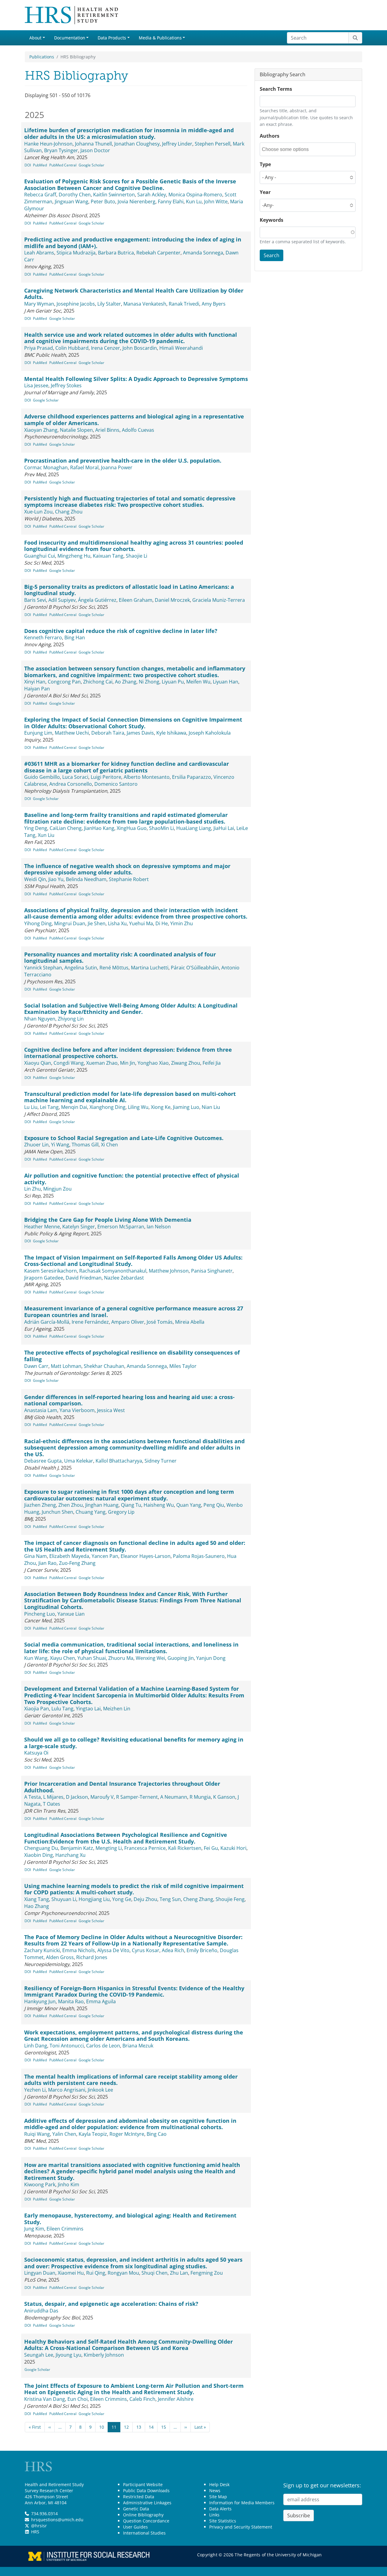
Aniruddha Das (41, 2311)
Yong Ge (122, 1899)
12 (126, 2427)
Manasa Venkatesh (145, 304)
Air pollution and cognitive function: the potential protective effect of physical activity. (132, 1179)
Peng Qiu (214, 1505)
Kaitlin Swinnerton (114, 195)
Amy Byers (214, 304)
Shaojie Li (137, 556)
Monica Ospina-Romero (195, 195)
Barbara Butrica (116, 253)
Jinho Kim (68, 2184)
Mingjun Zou (57, 1189)
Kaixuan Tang (108, 556)
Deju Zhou (145, 1899)
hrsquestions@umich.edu (57, 2520)
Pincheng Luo (40, 1614)
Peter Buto (103, 202)
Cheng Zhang (198, 1899)
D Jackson (77, 1797)
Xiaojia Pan (37, 1709)
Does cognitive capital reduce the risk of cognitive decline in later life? (121, 631)
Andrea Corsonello (71, 784)
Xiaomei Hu (71, 2273)
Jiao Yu (56, 879)
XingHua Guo (132, 828)
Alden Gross (60, 1957)
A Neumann (174, 1797)
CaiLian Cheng (66, 828)
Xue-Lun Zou (38, 512)
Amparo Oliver (128, 1322)
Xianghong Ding (107, 1107)
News (215, 2491)
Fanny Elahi (171, 202)
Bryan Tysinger (61, 150)
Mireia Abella (190, 1322)
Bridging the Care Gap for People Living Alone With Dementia (108, 1220)
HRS (35, 2532)
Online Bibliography (143, 2515)
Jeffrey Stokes (66, 385)
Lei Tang (49, 1107)
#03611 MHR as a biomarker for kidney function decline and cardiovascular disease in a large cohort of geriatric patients (127, 767)
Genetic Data (136, 2509)
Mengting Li (109, 1848)
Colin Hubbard (72, 348)
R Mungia (200, 1797)
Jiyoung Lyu (68, 2355)
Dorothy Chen (75, 195)
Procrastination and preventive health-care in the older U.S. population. (123, 460)
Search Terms (276, 89)
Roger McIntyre (127, 2134)
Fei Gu (211, 1848)
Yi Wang (60, 1145)
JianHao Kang (99, 828)
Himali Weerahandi (181, 348)
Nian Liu (211, 1107)
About (35, 38)
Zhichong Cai (98, 682)
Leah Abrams (39, 253)
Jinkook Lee (100, 2090)
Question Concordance (146, 2521)
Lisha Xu (117, 923)
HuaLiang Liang (194, 828)
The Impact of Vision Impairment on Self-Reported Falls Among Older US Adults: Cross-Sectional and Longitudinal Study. (133, 1261)
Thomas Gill (85, 1145)
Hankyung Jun (40, 2001)
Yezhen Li (35, 2090)
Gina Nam (36, 1556)
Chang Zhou (69, 512)
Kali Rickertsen (185, 1848)
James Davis (140, 733)
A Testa (33, 1797)
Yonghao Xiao (153, 1063)
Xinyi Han (35, 682)
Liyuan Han (226, 682)
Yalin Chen (64, 2134)
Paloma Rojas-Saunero (199, 1556)
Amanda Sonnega (203, 253)
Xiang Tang (37, 1899)
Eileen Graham (136, 600)
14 (151, 2427)
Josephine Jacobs (76, 304)
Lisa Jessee (36, 385)
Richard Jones (92, 1957)
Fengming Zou (207, 2273)
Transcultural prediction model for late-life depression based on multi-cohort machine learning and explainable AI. (130, 1097)
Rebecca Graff (40, 195)
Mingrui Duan (70, 923)
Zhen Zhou (71, 1505)
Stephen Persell (213, 144)
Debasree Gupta (43, 1461)
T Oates (52, 1804)
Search (272, 255)
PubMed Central (63, 165)
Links (214, 2515)
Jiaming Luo (186, 1107)
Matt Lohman (66, 1366)
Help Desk (219, 2484)
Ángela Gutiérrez (97, 600)
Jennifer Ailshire (176, 2399)
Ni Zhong (149, 682)
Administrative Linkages (147, 2503)
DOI (28, 165)
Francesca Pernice (145, 1848)
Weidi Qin (35, 879)
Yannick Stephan (43, 968)
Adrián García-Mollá (47, 1322)
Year (265, 192)
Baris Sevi (35, 600)
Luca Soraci (75, 777)
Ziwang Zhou (186, 1063)
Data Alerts (220, 2509)
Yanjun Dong (211, 1658)
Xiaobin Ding (39, 1855)
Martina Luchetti (150, 968)
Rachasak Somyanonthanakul (113, 1271)
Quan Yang (189, 1505)
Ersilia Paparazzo (192, 777)
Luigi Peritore (106, 777)
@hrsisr (39, 2526)
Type (265, 164)
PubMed (40, 165)
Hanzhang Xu (70, 1855)
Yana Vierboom (77, 1410)
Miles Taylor (183, 1366)
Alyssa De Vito (113, 1950)
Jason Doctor (95, 150)
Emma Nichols (79, 1950)
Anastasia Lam (41, 1410)
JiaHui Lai (224, 828)
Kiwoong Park (40, 2184)
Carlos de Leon (103, 2046)
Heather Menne (42, 1227)
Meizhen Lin (117, 1709)
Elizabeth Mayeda (69, 1556)
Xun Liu (46, 835)
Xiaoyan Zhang (41, 430)
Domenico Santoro (116, 784)
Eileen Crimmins (65, 2229)
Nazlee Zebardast (124, 1278)
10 (102, 2427)
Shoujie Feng (230, 1899)
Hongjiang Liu (94, 1899)
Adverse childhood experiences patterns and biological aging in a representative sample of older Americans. (134, 420)
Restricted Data (139, 2497)
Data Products (112, 38)
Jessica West (111, 1410)
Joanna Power (117, 467)
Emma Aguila (101, 2001)
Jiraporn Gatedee (44, 1278)
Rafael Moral (84, 467)
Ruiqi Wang (37, 2134)
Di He (162, 923)
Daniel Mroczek (172, 600)
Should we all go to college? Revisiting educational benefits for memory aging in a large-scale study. (134, 1743)
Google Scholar (91, 165)
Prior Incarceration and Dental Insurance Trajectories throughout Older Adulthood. (122, 1787)
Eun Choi (78, 2399)
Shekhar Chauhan (104, 1366)
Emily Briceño (202, 1950)
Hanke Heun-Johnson (48, 144)
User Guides (135, 2527)
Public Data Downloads (146, 2491)
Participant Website (143, 2484)
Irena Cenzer (106, 348)
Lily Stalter (109, 304)
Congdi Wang (69, 1063)
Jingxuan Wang (72, 202)
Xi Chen (109, 1145)
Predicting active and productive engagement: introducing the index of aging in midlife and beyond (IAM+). (133, 243)
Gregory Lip (121, 1512)
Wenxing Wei (150, 1658)
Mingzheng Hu (74, 556)
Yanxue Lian (71, 1614)
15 (164, 2427)
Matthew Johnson (169, 1271)
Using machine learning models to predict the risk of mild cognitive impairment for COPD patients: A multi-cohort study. (134, 1889)
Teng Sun (170, 1899)
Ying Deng (36, 828)
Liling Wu (138, 1107)
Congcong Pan (64, 682)
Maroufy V (102, 1797)
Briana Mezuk (138, 2046)
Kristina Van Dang (45, 2399)
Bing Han (75, 637)
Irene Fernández (90, 1322)
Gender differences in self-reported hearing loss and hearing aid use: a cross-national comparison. (129, 1400)
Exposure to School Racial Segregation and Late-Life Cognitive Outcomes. (124, 1138)
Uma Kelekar (79, 1461)
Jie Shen (97, 923)
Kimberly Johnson (104, 2355)
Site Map (218, 2497)
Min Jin (128, 1063)
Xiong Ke (161, 1107)
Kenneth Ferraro (43, 637)
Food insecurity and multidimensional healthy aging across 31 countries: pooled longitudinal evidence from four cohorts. (134, 546)
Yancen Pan (105, 1556)
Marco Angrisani (67, 2090)
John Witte (216, 202)
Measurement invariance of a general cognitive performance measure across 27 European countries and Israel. (134, 1312)
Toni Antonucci (67, 2046)
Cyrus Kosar (146, 1950)
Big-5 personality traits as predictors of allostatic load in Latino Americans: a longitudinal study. (129, 590)
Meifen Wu (198, 682)
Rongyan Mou (123, 2273)
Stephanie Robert (129, 879)
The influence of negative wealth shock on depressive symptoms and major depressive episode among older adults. (127, 869)
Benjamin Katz (77, 1848)
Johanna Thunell (93, 144)
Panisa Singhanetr (212, 1271)
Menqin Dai (74, 1107)
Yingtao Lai (88, 1709)
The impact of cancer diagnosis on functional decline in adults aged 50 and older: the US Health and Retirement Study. (135, 1546)
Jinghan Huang (102, 1505)
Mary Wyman (39, 304)
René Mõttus (114, 968)
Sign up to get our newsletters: (322, 2485)
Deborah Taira (108, 733)
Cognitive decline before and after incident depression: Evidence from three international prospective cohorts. (128, 1053)
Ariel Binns (107, 430)
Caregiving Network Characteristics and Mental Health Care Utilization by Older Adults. (134, 294)
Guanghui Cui (40, 556)
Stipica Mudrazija (76, 253)
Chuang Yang (91, 1512)
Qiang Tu (131, 1505)
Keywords (272, 220)
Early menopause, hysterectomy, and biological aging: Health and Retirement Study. (130, 2219)
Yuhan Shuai (92, 1658)
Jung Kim (34, 2229)
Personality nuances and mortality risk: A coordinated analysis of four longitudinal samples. (120, 958)
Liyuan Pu (173, 682)
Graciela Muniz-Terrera (219, 600)
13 (139, 2427)
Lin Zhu (33, 1189)
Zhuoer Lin (36, 1145)
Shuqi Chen (154, 2273)
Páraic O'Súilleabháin (195, 968)
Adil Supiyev (62, 600)
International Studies (144, 2533)
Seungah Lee (39, 2355)
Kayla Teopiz (93, 2134)
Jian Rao (47, 1563)
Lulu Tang (62, 1709)
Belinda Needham (86, 879)
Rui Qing (96, 2273)
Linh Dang (36, 2046)
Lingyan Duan (40, 2273)
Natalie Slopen (76, 430)
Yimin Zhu (182, 923)
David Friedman (84, 1278)
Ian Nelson (159, 1227)
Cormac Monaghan (46, 467)
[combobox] (289, 149)
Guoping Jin (181, 1658)
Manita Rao (71, 2001)
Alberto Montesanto (147, 777)
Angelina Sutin (81, 968)
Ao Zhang (126, 682)
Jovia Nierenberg (137, 202)
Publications (42, 57)
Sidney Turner (161, 1461)
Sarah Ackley (152, 195)
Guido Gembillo (42, 777)
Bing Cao (157, 2134)
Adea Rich (173, 1950)
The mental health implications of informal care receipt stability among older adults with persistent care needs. (131, 2080)
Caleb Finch (142, 2399)
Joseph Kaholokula (210, 733)
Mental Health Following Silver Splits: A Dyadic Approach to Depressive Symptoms (136, 379)
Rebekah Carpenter (158, 253)
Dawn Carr (36, 1366)
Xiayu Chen (62, 1658)
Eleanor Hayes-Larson (146, 1556)
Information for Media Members (242, 2503)
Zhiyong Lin (71, 1019)
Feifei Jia (212, 1063)
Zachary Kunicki (42, 1950)
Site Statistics (223, 2521)
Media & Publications (160, 38)
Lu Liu (31, 1107)
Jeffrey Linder (177, 144)
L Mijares (53, 1797)
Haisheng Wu (159, 1505)
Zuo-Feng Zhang (77, 1563)
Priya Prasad (39, 348)
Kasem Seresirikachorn (50, 1271)
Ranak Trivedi (184, 304)
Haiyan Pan (37, 689)
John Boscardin (140, 348)
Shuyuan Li (64, 1899)
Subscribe (299, 2515)
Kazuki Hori (233, 1848)
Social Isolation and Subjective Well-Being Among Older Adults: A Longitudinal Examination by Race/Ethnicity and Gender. (131, 1009)
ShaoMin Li (161, 828)
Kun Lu (194, 202)
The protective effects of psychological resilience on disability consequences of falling (132, 1356)
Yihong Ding (38, 923)
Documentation (70, 38)
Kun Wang (36, 1658)
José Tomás (160, 1322)
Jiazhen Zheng (40, 1505)
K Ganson (224, 1797)
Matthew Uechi (72, 733)
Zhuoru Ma (121, 1658)
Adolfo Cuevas (138, 430)
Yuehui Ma (141, 923)
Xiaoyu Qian (38, 1063)
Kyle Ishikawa (171, 733)
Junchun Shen (57, 1512)
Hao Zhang (37, 1906)
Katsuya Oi (36, 1753)
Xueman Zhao (102, 1063)
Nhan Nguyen (40, 1019)
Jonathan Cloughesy (137, 144)
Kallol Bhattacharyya (119, 1461)
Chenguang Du (41, 1848)
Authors (270, 136)
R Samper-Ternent (137, 1797)
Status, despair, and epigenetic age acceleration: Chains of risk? (111, 2304)
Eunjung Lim (38, 733)
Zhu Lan (179, 2273)
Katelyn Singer (79, 1227)
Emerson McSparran (121, 1227)
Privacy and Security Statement (241, 2527)
